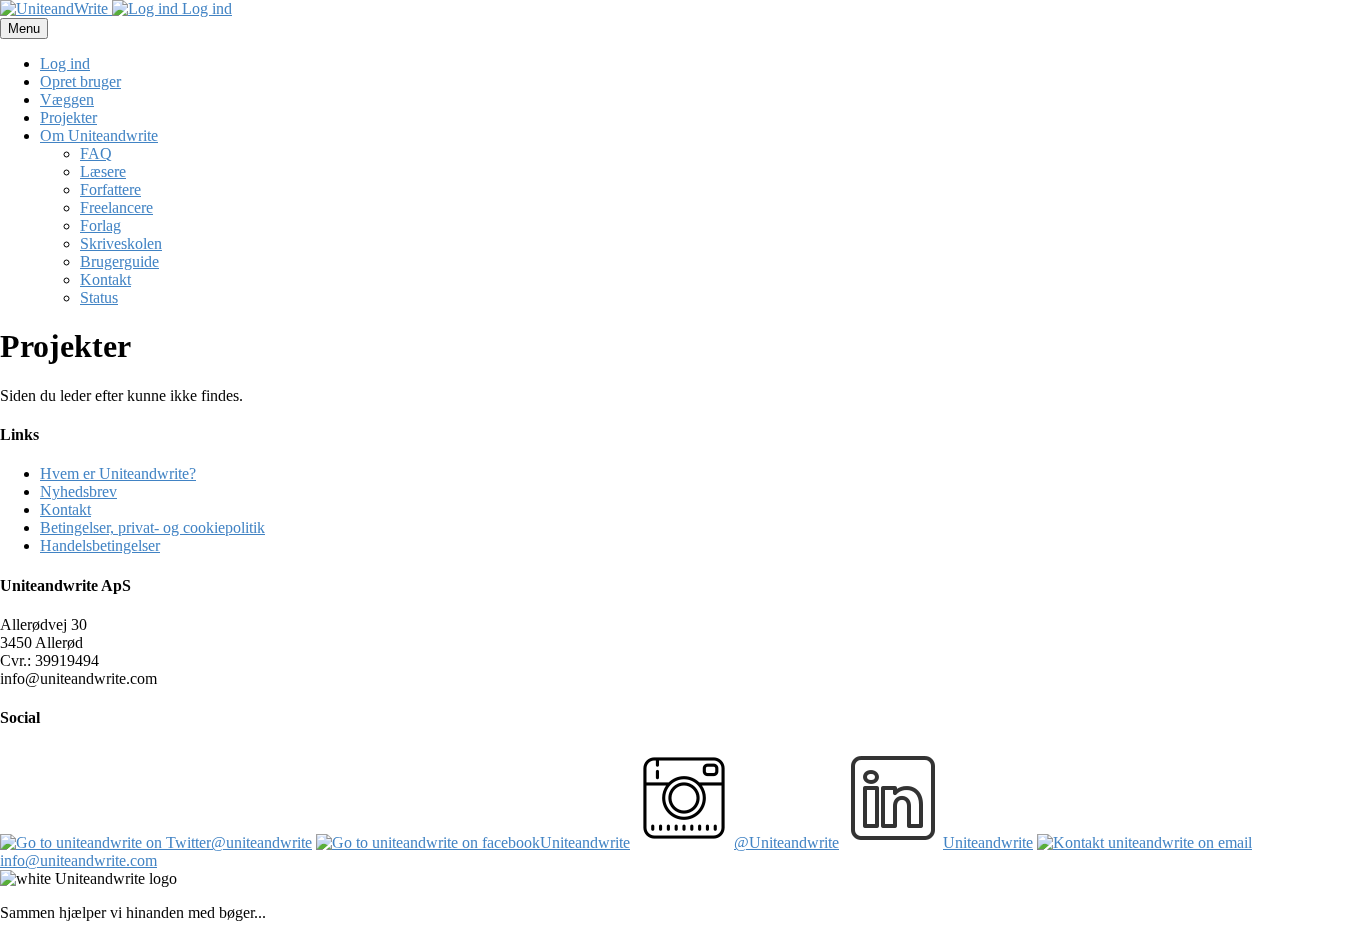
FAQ (96, 153)
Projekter (68, 117)
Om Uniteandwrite (99, 135)
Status (99, 297)
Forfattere (110, 189)
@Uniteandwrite (786, 842)
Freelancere (116, 207)
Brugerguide (119, 261)
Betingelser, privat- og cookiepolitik (152, 527)
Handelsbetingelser (100, 545)
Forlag (100, 225)
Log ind (205, 8)
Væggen (67, 99)
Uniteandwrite (585, 842)
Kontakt (105, 279)
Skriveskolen (121, 243)
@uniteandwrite (261, 842)
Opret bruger (80, 81)
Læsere (103, 171)
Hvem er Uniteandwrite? (118, 473)
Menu (24, 28)
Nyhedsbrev (78, 491)
